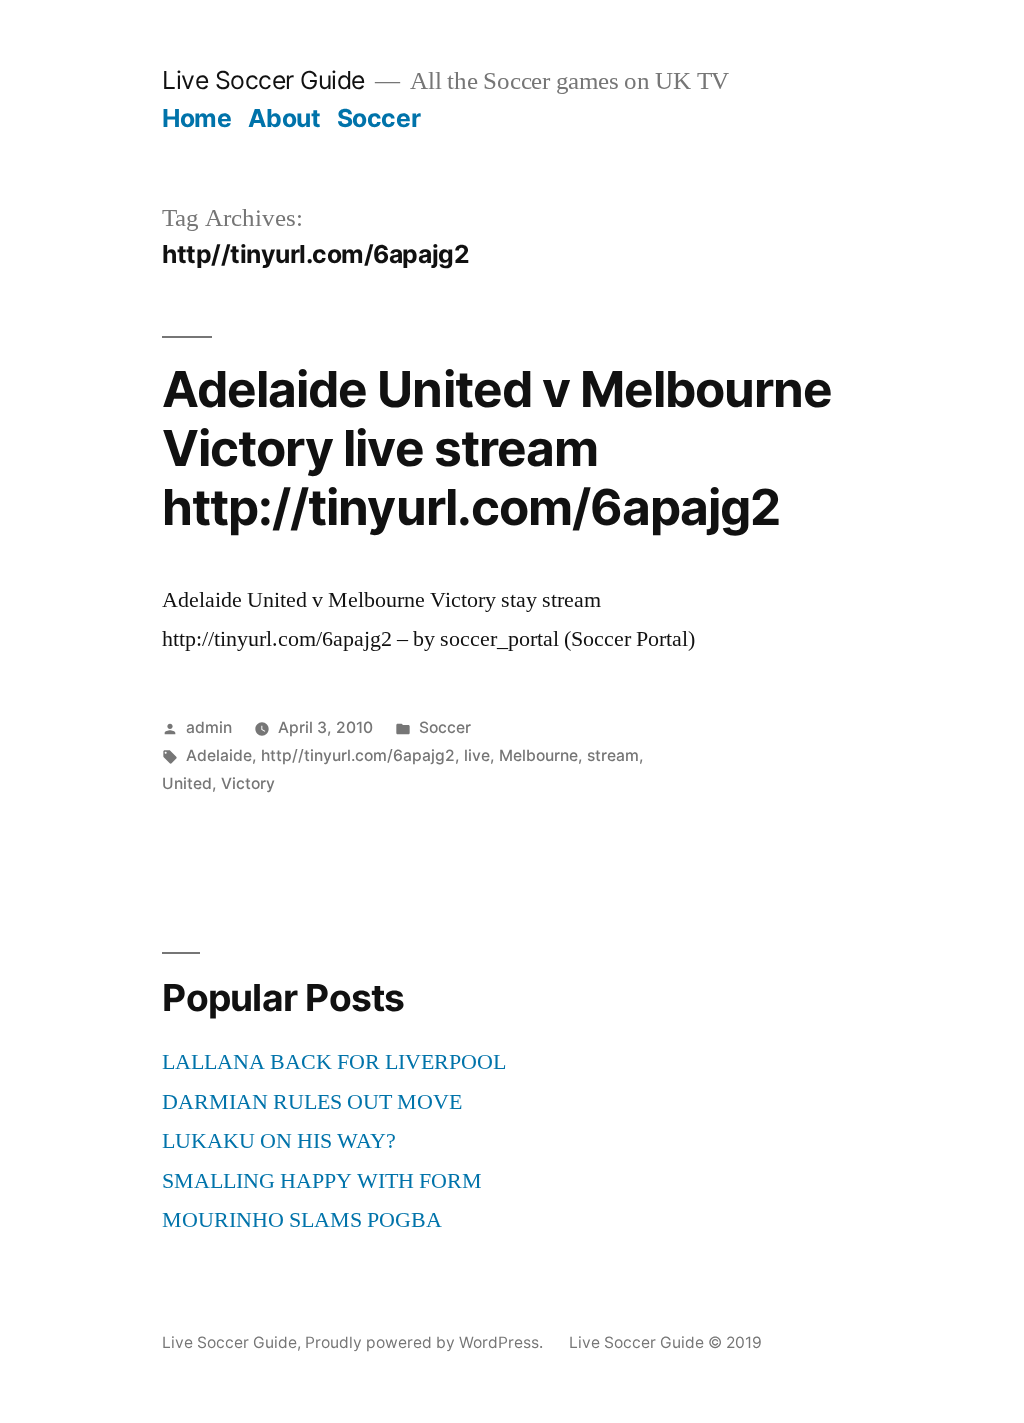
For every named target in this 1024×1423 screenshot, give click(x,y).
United (187, 783)
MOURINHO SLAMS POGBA (302, 1220)
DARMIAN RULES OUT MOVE (312, 1102)
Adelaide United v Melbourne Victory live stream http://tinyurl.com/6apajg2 (496, 448)
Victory (248, 783)
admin (209, 727)
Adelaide (219, 755)
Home (196, 118)
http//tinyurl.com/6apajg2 (358, 755)
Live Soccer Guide (263, 80)
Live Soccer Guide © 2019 (665, 1342)
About (284, 118)
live (477, 755)
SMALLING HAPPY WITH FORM (322, 1181)
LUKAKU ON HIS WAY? (279, 1141)
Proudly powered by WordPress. (426, 1342)
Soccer (378, 118)
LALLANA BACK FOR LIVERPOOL (334, 1062)
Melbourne (538, 755)
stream (613, 755)
